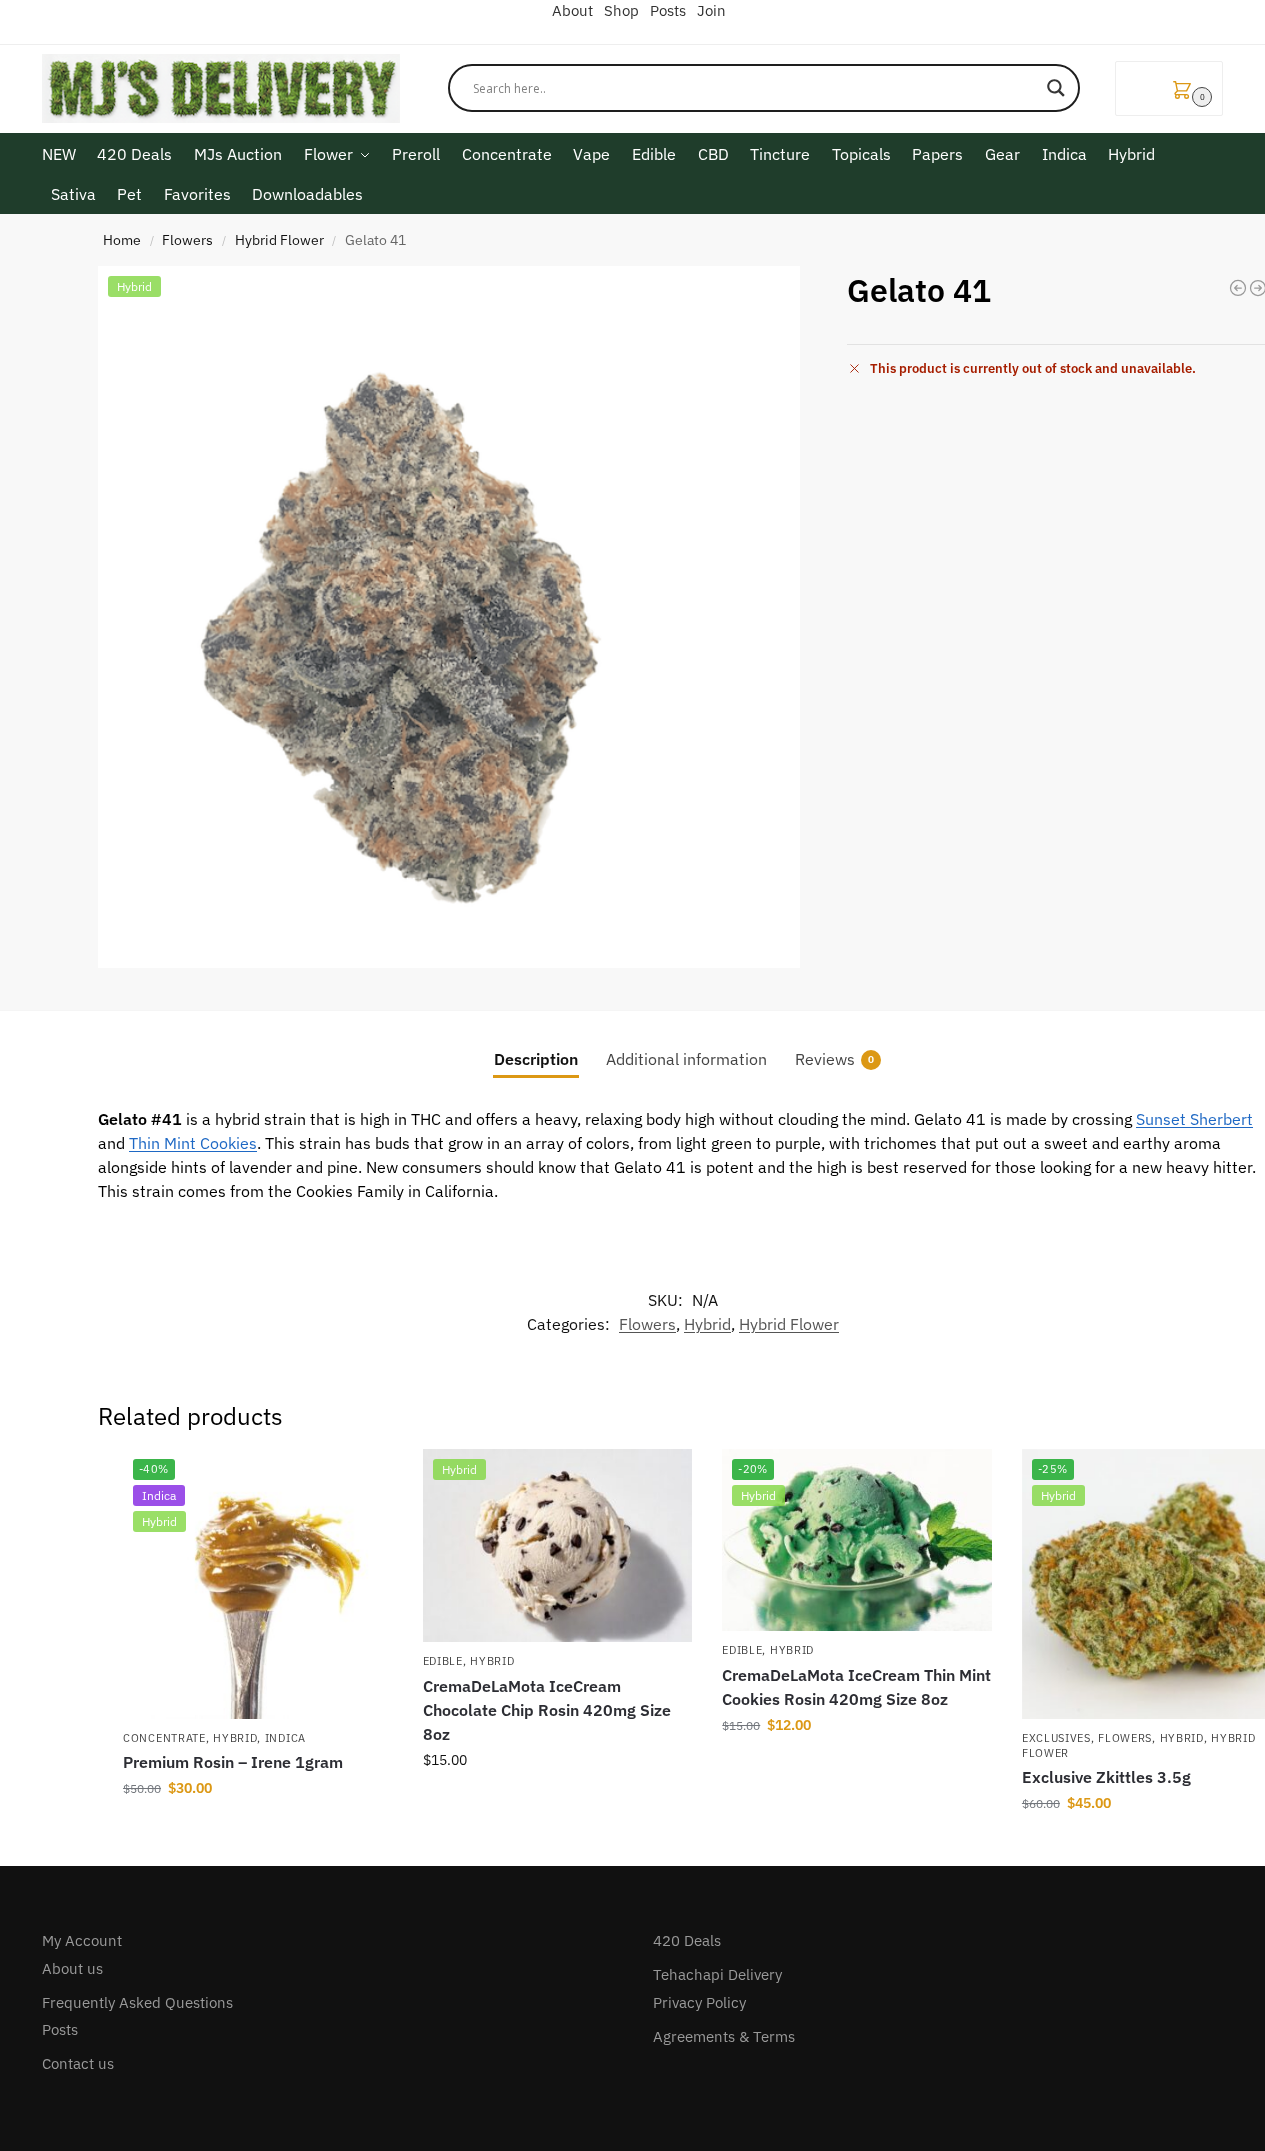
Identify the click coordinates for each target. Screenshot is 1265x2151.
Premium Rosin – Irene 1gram (233, 1762)
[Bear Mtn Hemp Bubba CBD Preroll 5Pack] (1238, 288)
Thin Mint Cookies (193, 1143)
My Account (82, 1940)
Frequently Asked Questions (137, 2002)
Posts (60, 2029)
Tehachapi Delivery (717, 1974)
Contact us (78, 2063)
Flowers (187, 240)
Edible (443, 1661)
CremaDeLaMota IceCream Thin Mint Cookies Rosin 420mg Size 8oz (856, 1687)
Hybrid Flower (279, 240)
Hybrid (707, 1324)
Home (122, 240)
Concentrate (164, 1738)
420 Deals (687, 1940)
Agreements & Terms (724, 2036)
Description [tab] (536, 1059)
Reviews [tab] (834, 1059)
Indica (285, 1738)
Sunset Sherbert (1194, 1119)
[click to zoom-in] (449, 617)
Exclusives (1056, 1738)
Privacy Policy (699, 2002)
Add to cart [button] (258, 1831)
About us (72, 1968)
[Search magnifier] (1056, 88)
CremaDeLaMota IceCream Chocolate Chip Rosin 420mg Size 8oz (547, 1710)
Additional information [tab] (686, 1059)
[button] (1169, 88)
